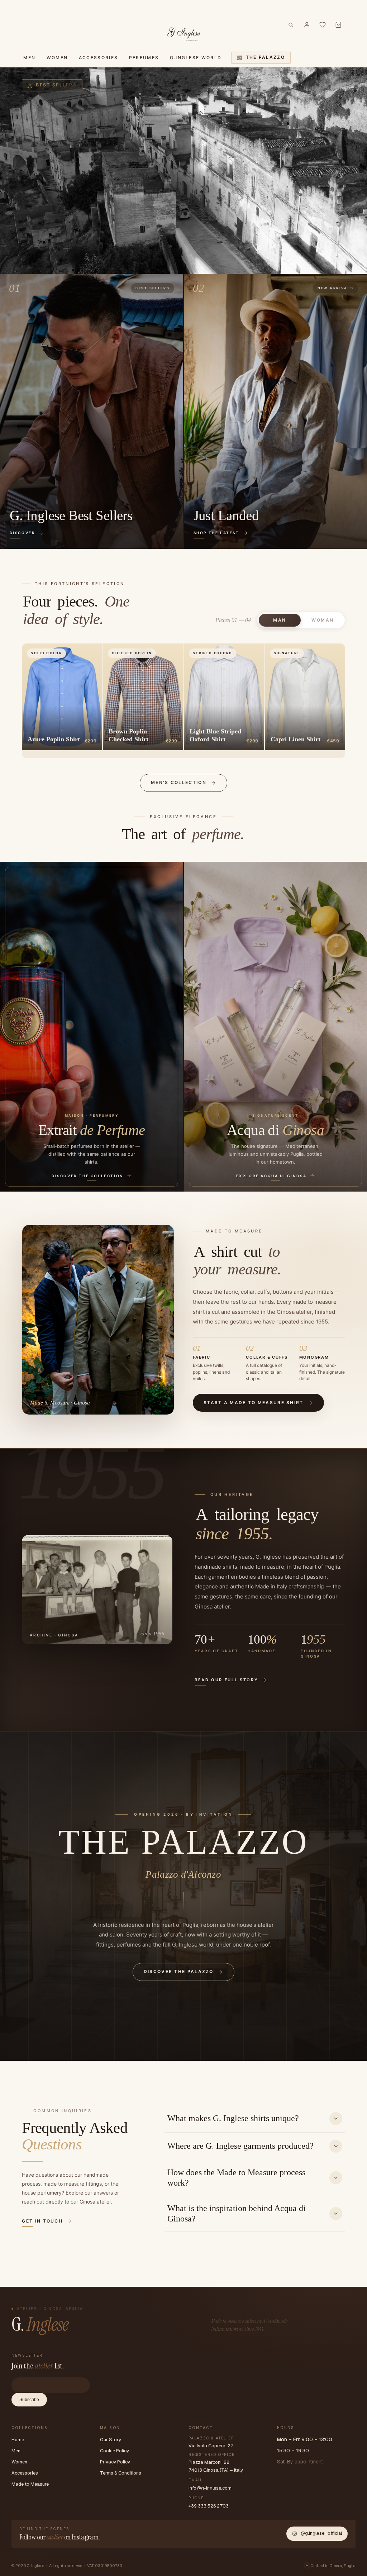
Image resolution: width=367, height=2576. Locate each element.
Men (16, 2451)
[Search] (291, 25)
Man (280, 620)
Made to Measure (30, 2484)
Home (18, 2440)
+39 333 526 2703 (209, 2506)
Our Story (111, 2440)
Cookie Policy (115, 2451)
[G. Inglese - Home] (184, 33)
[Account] (307, 25)
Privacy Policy (115, 2462)
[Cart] (338, 25)
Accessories (25, 2473)
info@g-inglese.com (210, 2488)
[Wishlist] (323, 25)
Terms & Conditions (121, 2473)
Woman (323, 620)
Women (19, 2462)
